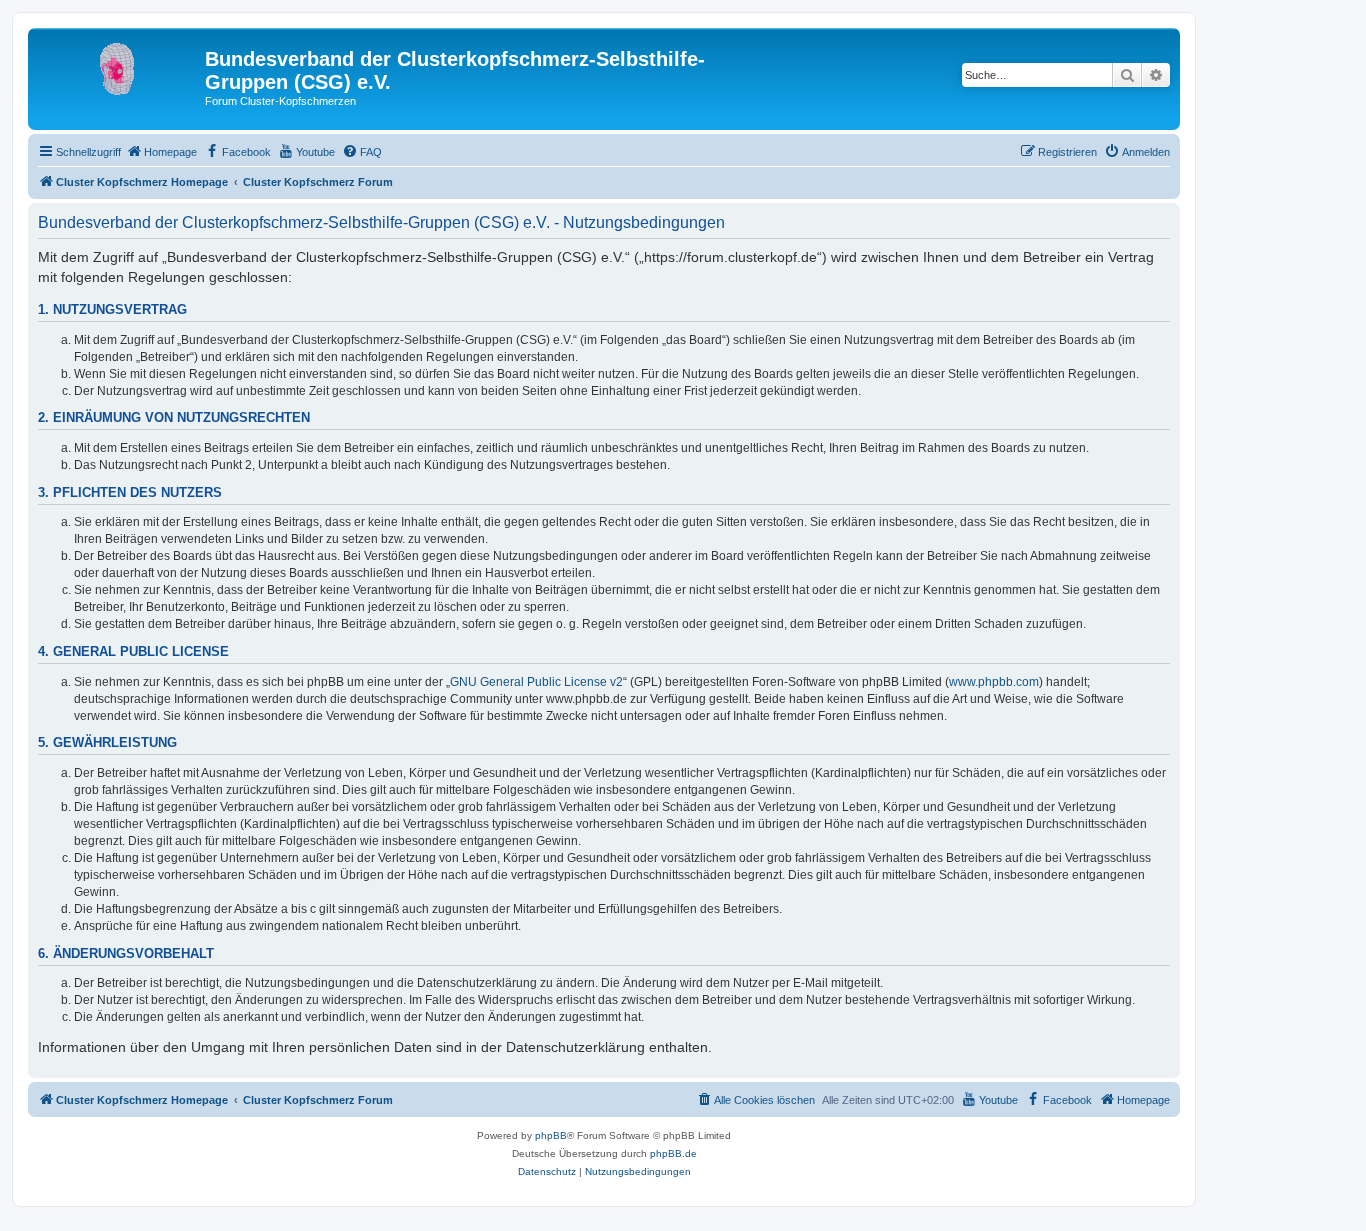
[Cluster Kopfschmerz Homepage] (119, 65)
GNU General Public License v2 (536, 682)
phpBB (551, 1135)
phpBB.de (673, 1153)
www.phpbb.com (994, 682)
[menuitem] (161, 152)
